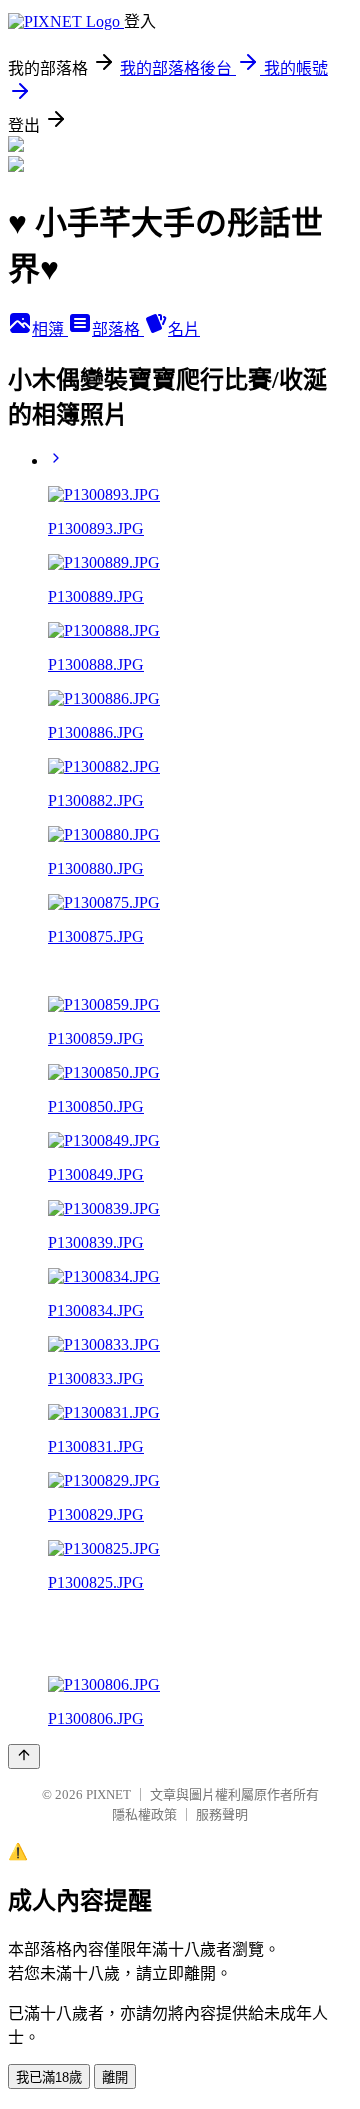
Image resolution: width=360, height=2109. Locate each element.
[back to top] (24, 1756)
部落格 (118, 329)
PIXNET (108, 1794)
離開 (115, 2077)
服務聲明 (222, 1814)
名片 (184, 329)
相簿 (50, 329)
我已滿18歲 (49, 2077)
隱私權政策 (144, 1814)
